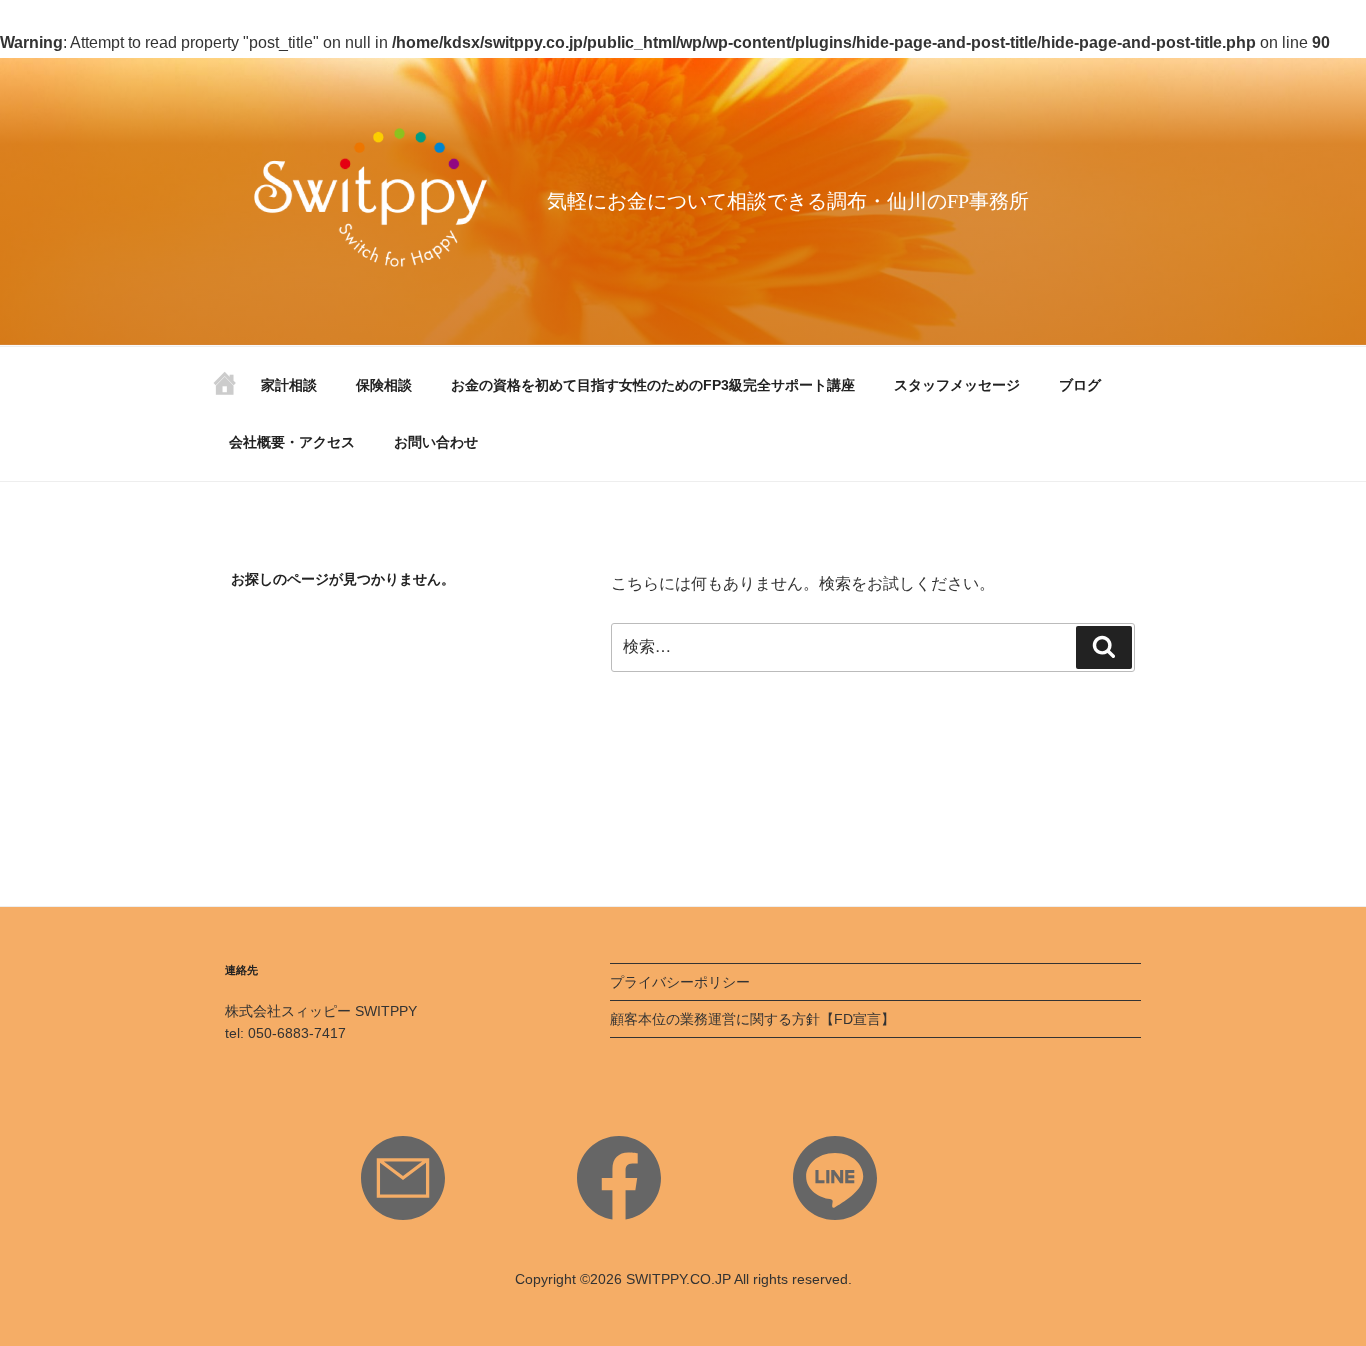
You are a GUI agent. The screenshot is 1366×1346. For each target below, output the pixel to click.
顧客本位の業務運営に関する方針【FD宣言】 (752, 1019)
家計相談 (289, 385)
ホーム (225, 390)
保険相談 (384, 385)
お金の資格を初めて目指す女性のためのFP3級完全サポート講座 (653, 385)
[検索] (1104, 647)
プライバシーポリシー (680, 982)
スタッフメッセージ (957, 385)
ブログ (1080, 385)
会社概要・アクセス (292, 442)
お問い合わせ (436, 442)
